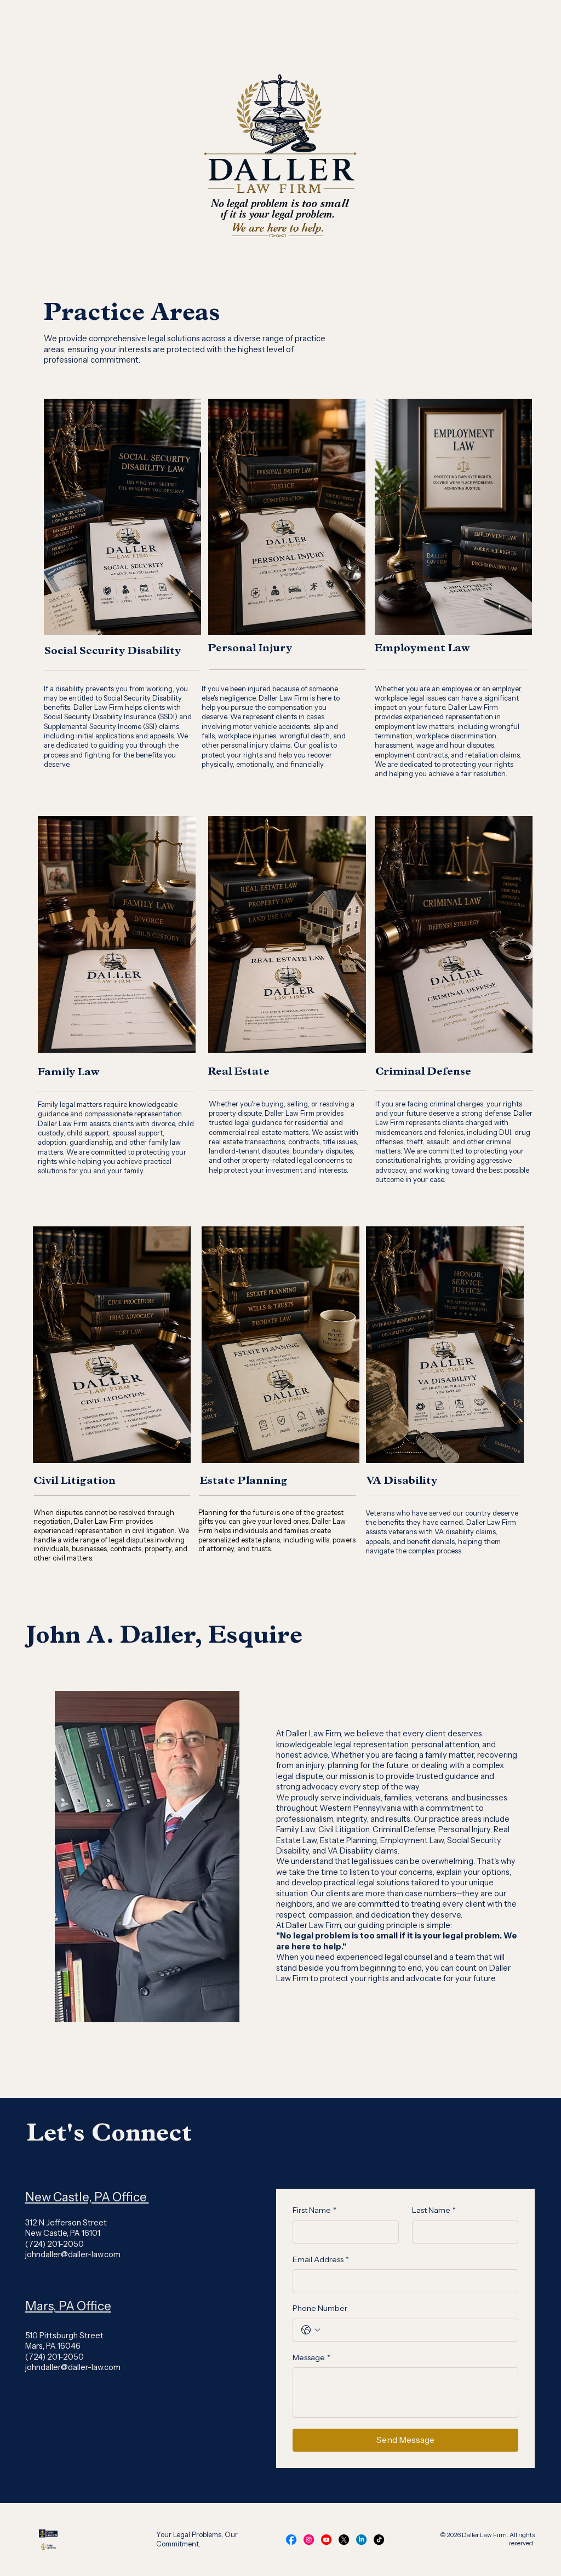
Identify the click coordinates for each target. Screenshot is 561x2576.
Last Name (434, 2210)
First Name (314, 2210)
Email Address (321, 2259)
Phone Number (320, 2308)
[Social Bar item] (291, 2540)
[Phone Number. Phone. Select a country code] (311, 2330)
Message (311, 2357)
